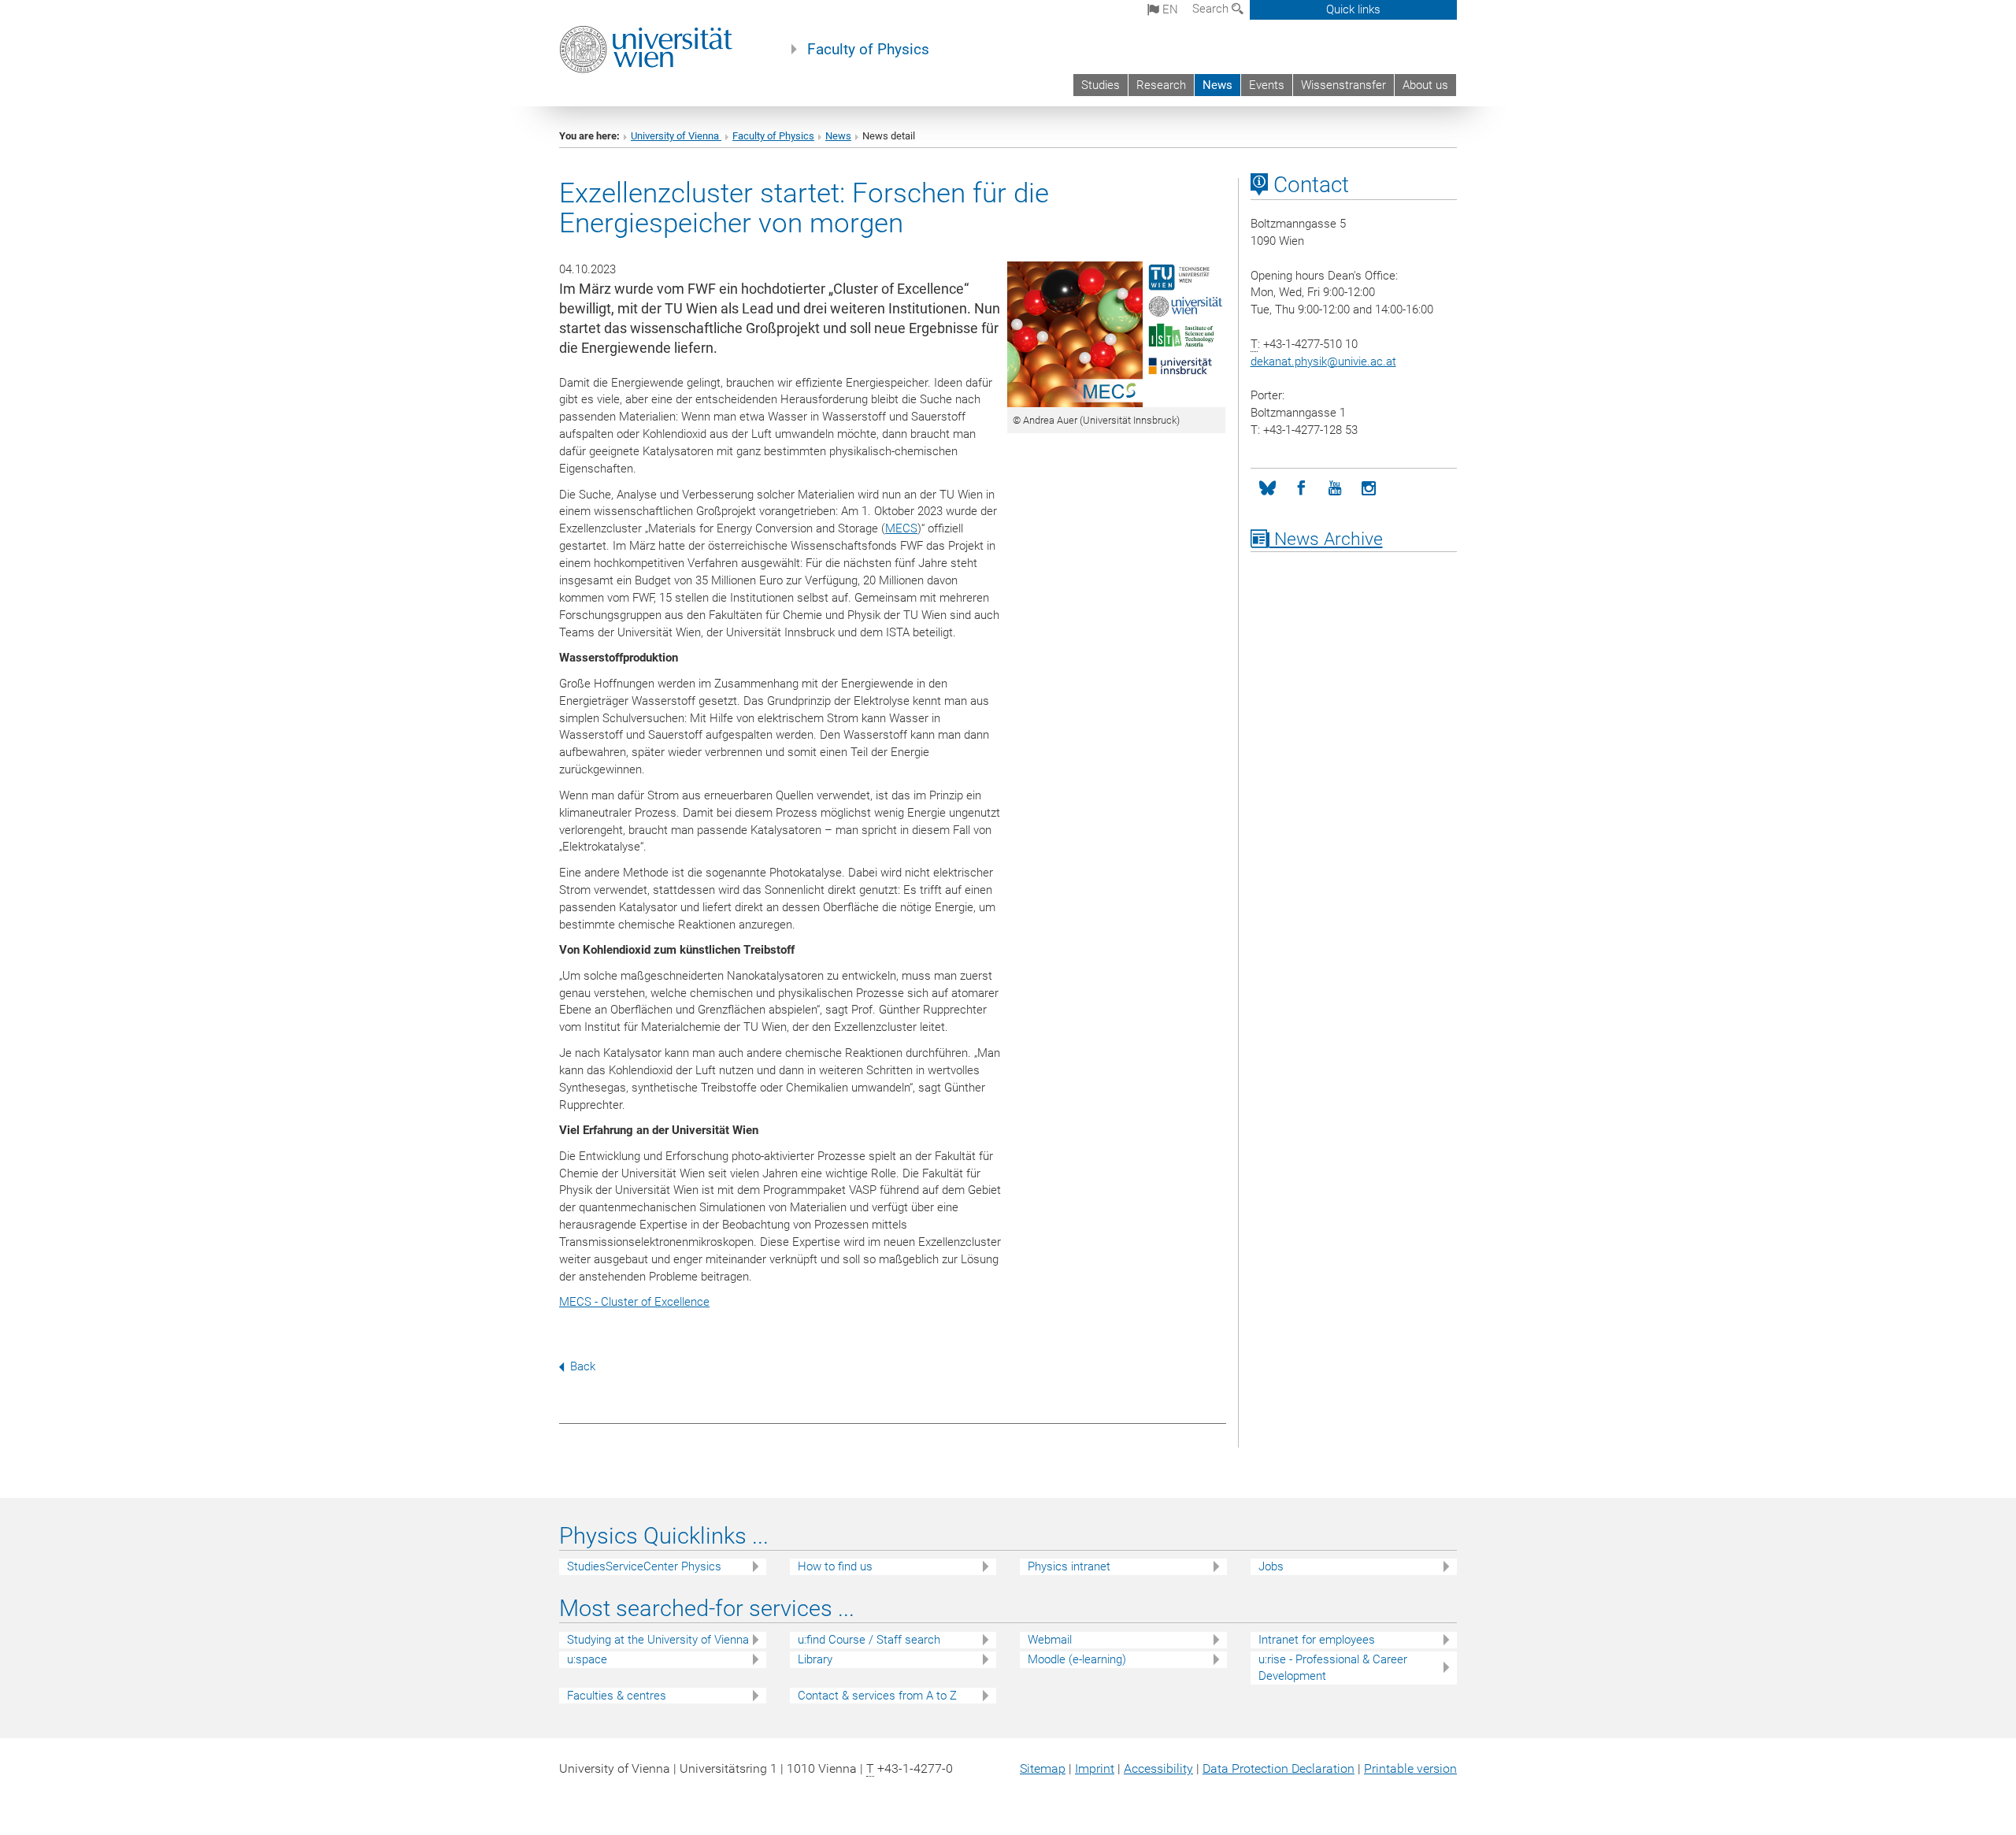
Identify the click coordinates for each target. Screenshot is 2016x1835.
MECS (901, 528)
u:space (587, 1659)
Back (583, 1366)
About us (1425, 85)
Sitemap (1043, 1768)
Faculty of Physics (868, 50)
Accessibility (1158, 1768)
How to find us (835, 1566)
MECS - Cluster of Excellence (634, 1302)
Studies (1101, 85)
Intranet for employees (1317, 1640)
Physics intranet (1069, 1566)
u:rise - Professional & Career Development (1333, 1668)
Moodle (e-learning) (1077, 1659)
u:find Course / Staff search (869, 1640)
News (1217, 85)
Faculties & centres (617, 1696)
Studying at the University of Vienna (658, 1640)
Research (1161, 85)
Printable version (1410, 1768)
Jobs (1271, 1566)
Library (815, 1659)
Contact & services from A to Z (877, 1696)
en (1169, 9)
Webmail (1050, 1640)
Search (1212, 9)
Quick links (1353, 9)
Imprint (1095, 1768)
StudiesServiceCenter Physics (644, 1566)
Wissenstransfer (1343, 85)
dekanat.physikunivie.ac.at (1323, 361)
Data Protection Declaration (1279, 1768)
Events (1267, 85)
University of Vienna (676, 136)
